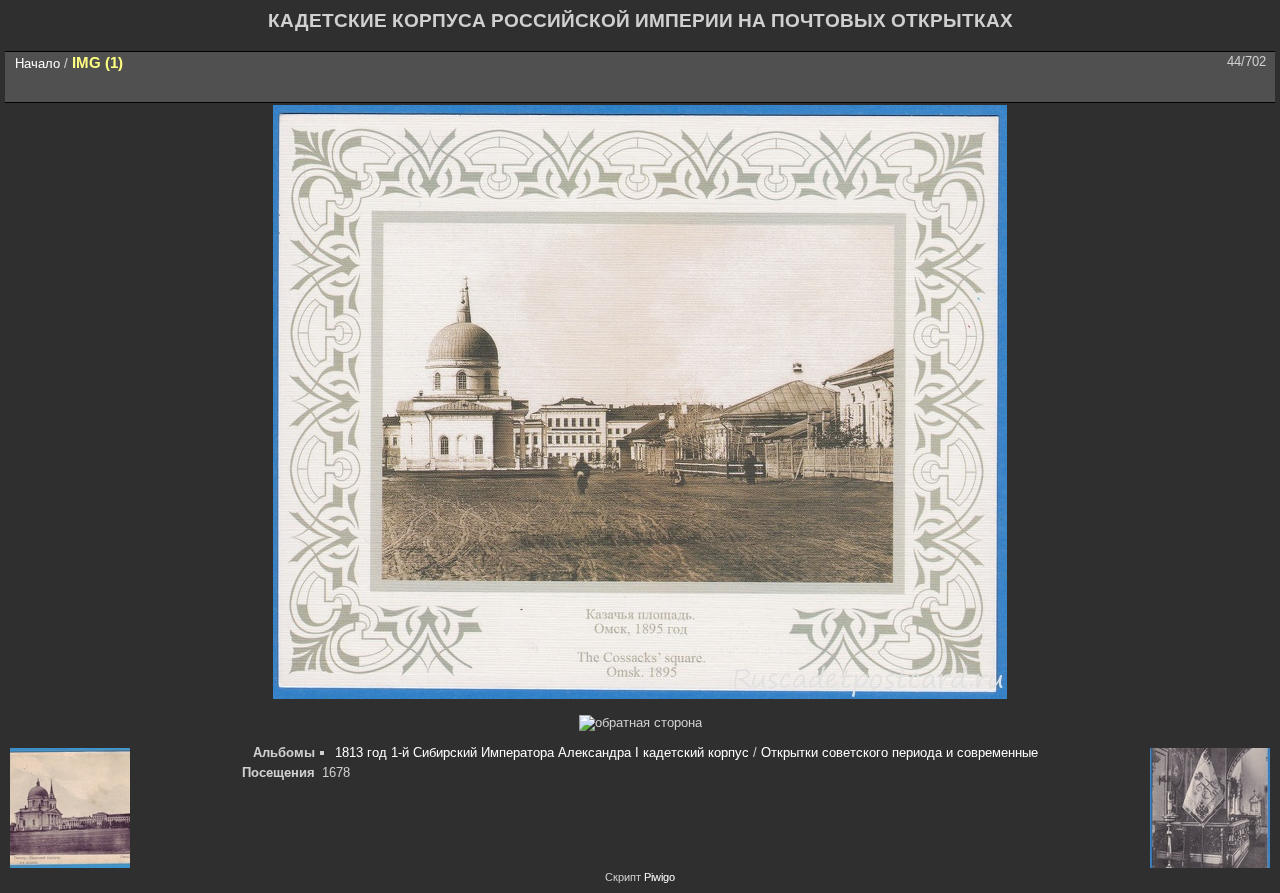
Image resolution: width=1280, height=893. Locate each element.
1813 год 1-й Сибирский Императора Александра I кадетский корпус (542, 752)
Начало (37, 63)
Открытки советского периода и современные (899, 752)
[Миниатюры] (1170, 87)
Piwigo (659, 877)
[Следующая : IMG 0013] (1254, 87)
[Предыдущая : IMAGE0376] (1212, 87)
